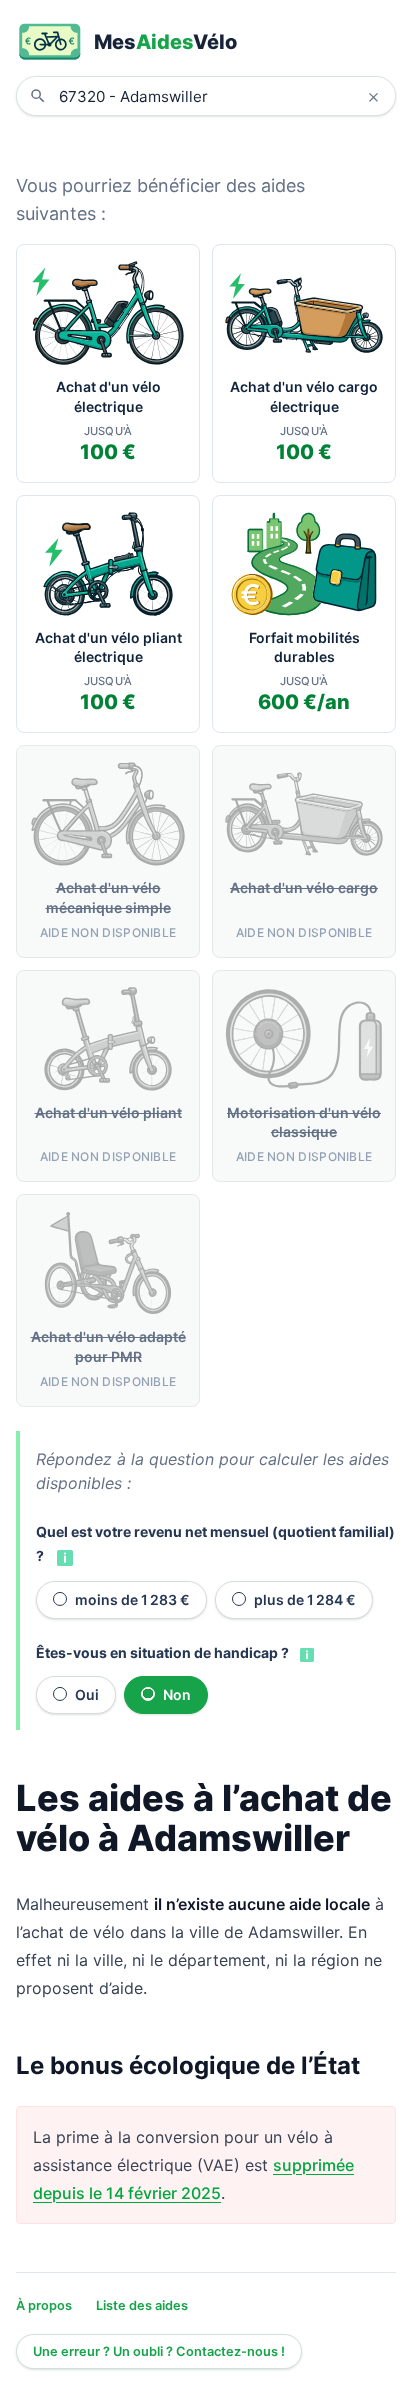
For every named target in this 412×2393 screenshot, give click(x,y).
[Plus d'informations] (63, 1557)
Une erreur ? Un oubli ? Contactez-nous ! (159, 2351)
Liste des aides (142, 2305)
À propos (44, 2305)
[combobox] (221, 96)
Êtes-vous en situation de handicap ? (162, 1652)
